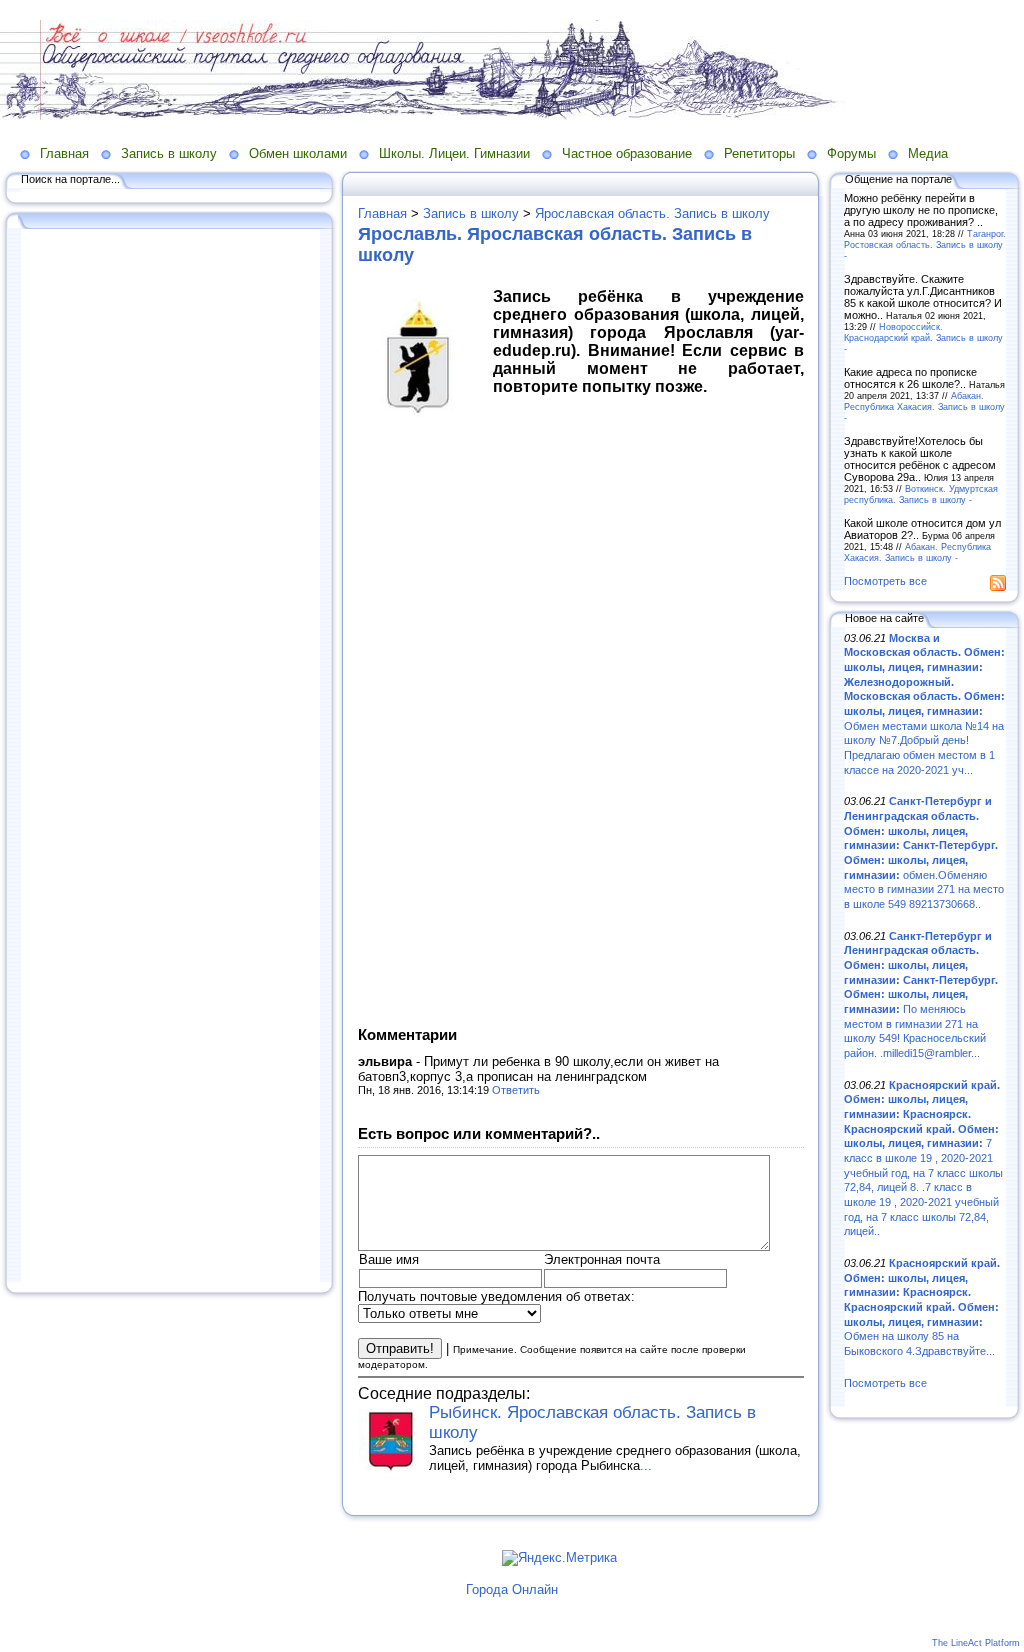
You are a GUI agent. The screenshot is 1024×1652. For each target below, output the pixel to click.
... (646, 1465)
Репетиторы (759, 153)
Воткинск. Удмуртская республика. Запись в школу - (921, 494)
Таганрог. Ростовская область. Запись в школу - (925, 244)
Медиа (928, 153)
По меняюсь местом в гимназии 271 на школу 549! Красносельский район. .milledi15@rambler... (921, 994)
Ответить (516, 1090)
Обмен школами (298, 153)
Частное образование (627, 153)
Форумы (851, 153)
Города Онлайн (512, 1589)
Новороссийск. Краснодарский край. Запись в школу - (923, 337)
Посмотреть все (885, 581)
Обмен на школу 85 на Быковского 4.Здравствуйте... (922, 1307)
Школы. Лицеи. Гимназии (454, 153)
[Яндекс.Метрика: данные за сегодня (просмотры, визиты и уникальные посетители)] (559, 1558)
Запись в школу (169, 153)
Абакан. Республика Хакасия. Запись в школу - (924, 406)
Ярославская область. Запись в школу (652, 213)
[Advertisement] (170, 757)
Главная (64, 153)
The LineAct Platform (976, 1643)
